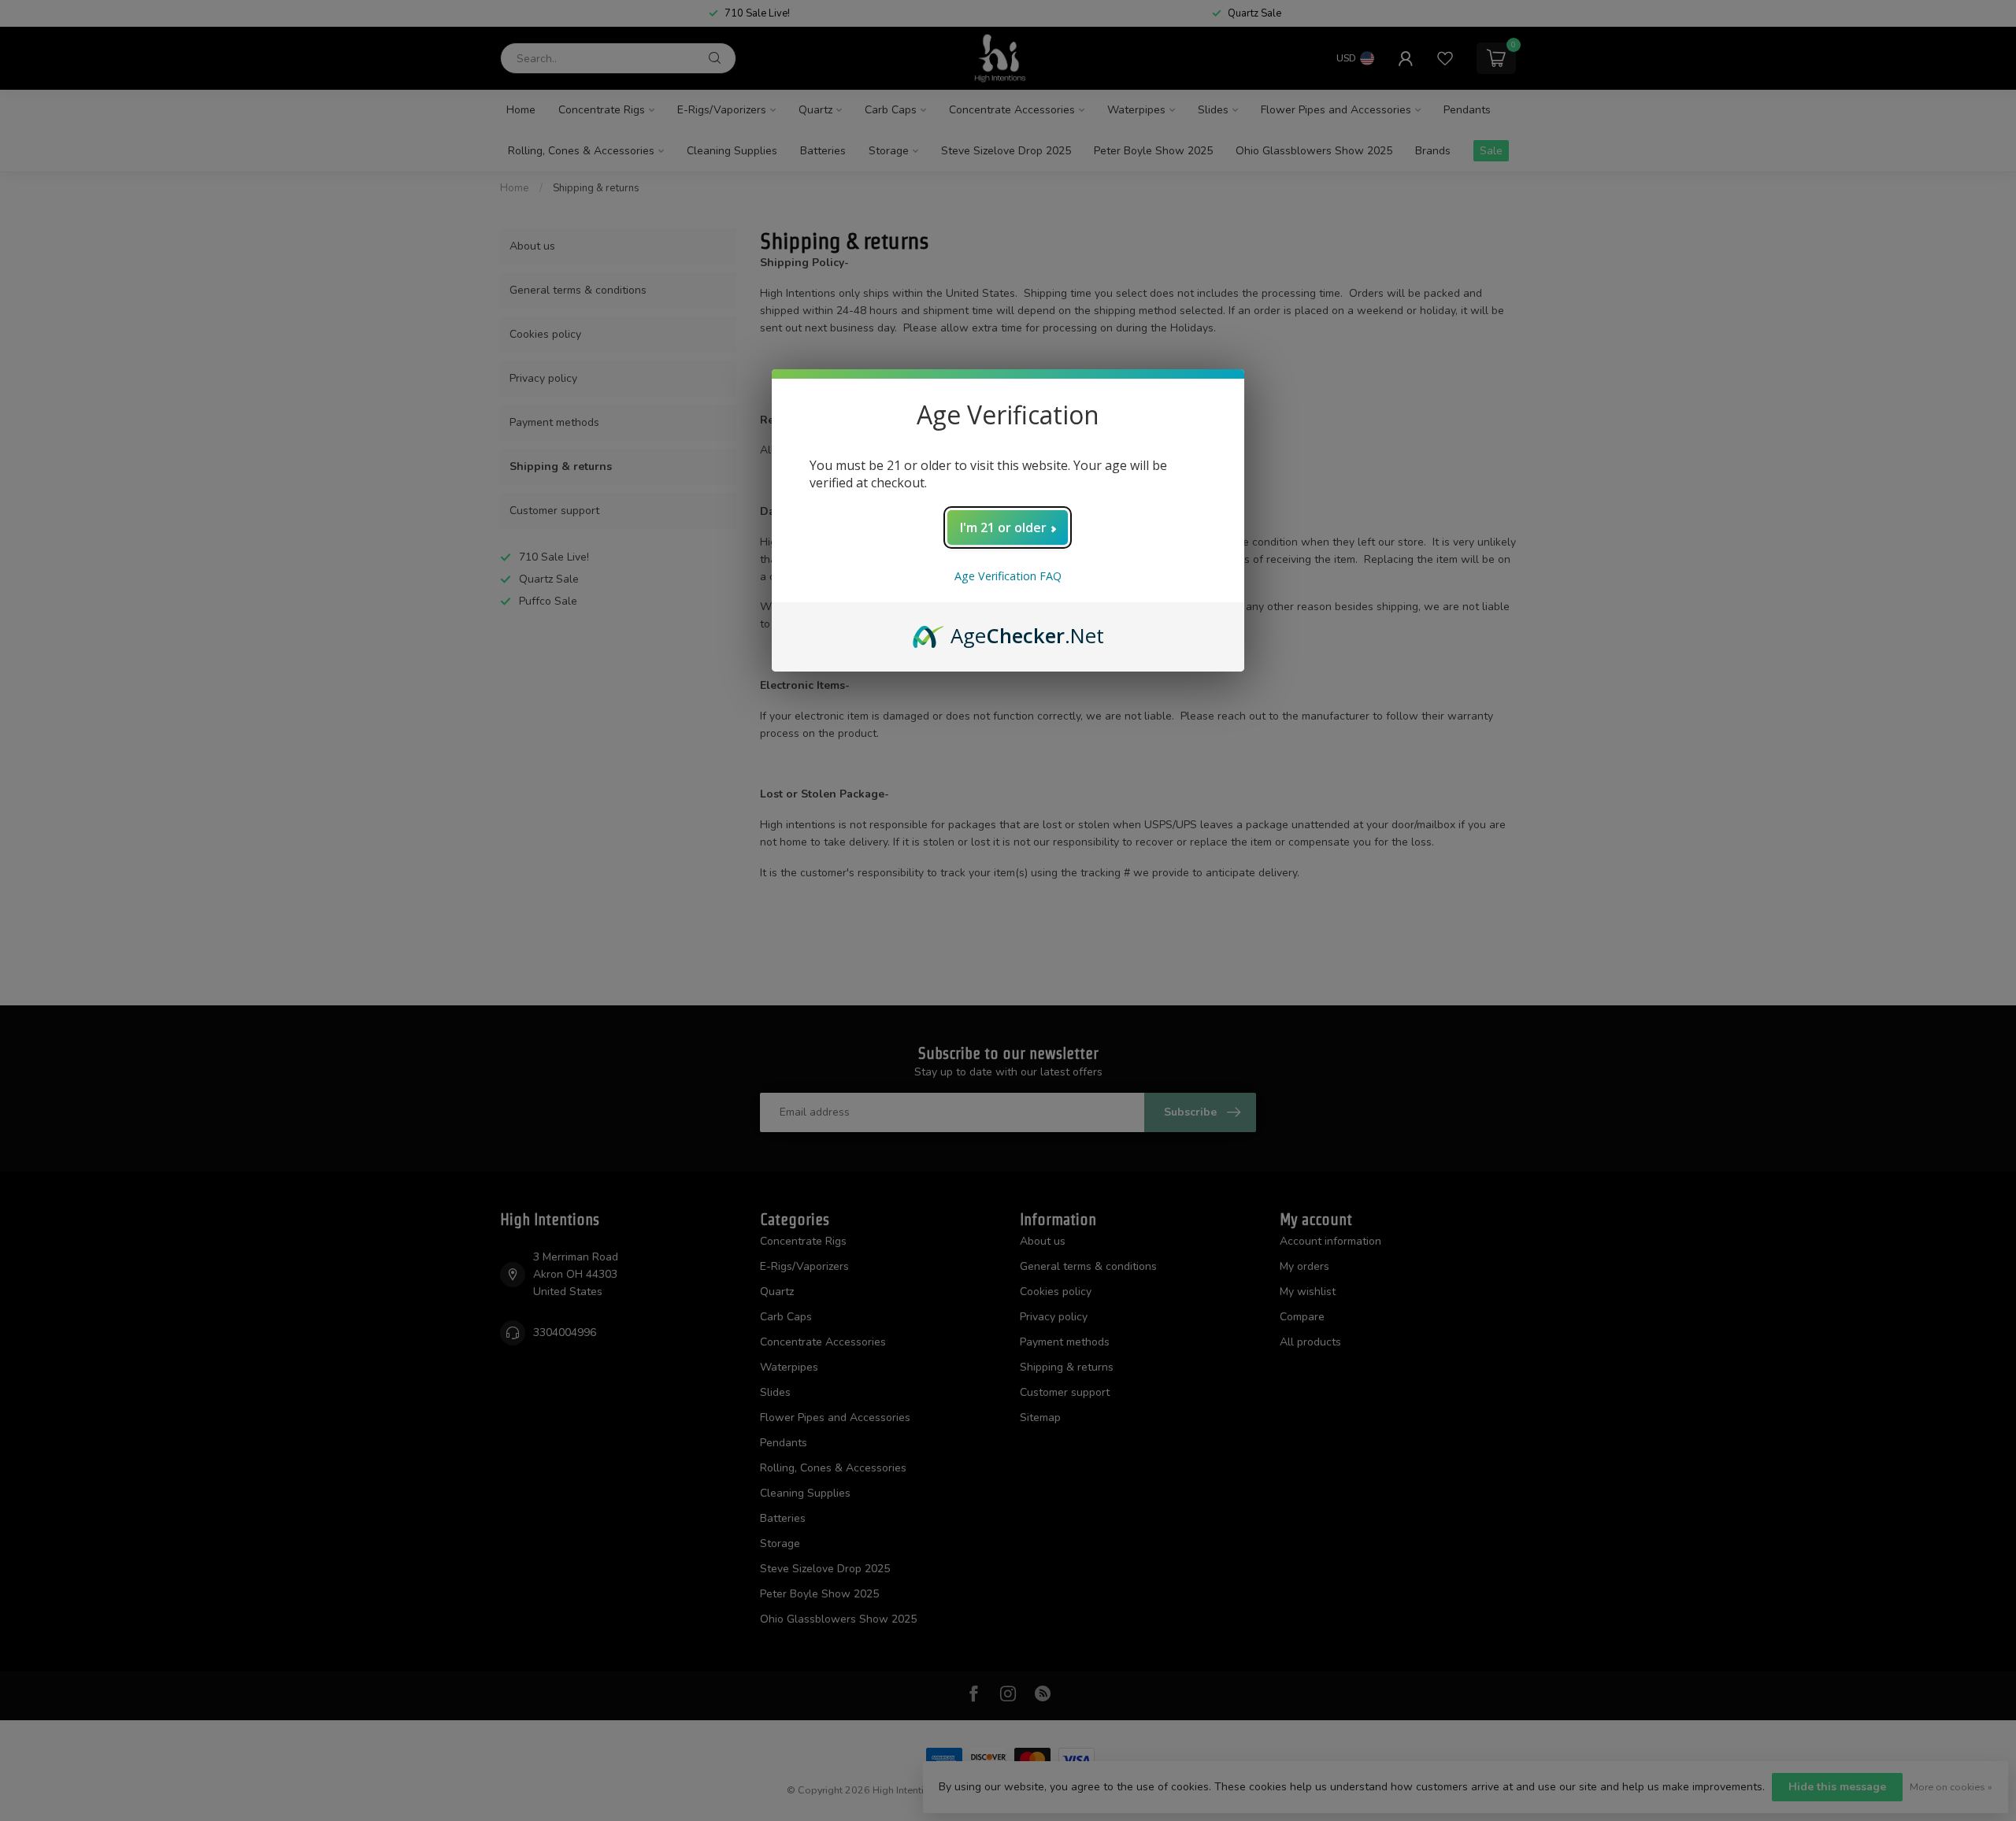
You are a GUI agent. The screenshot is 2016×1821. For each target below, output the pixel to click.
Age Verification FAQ (1008, 576)
